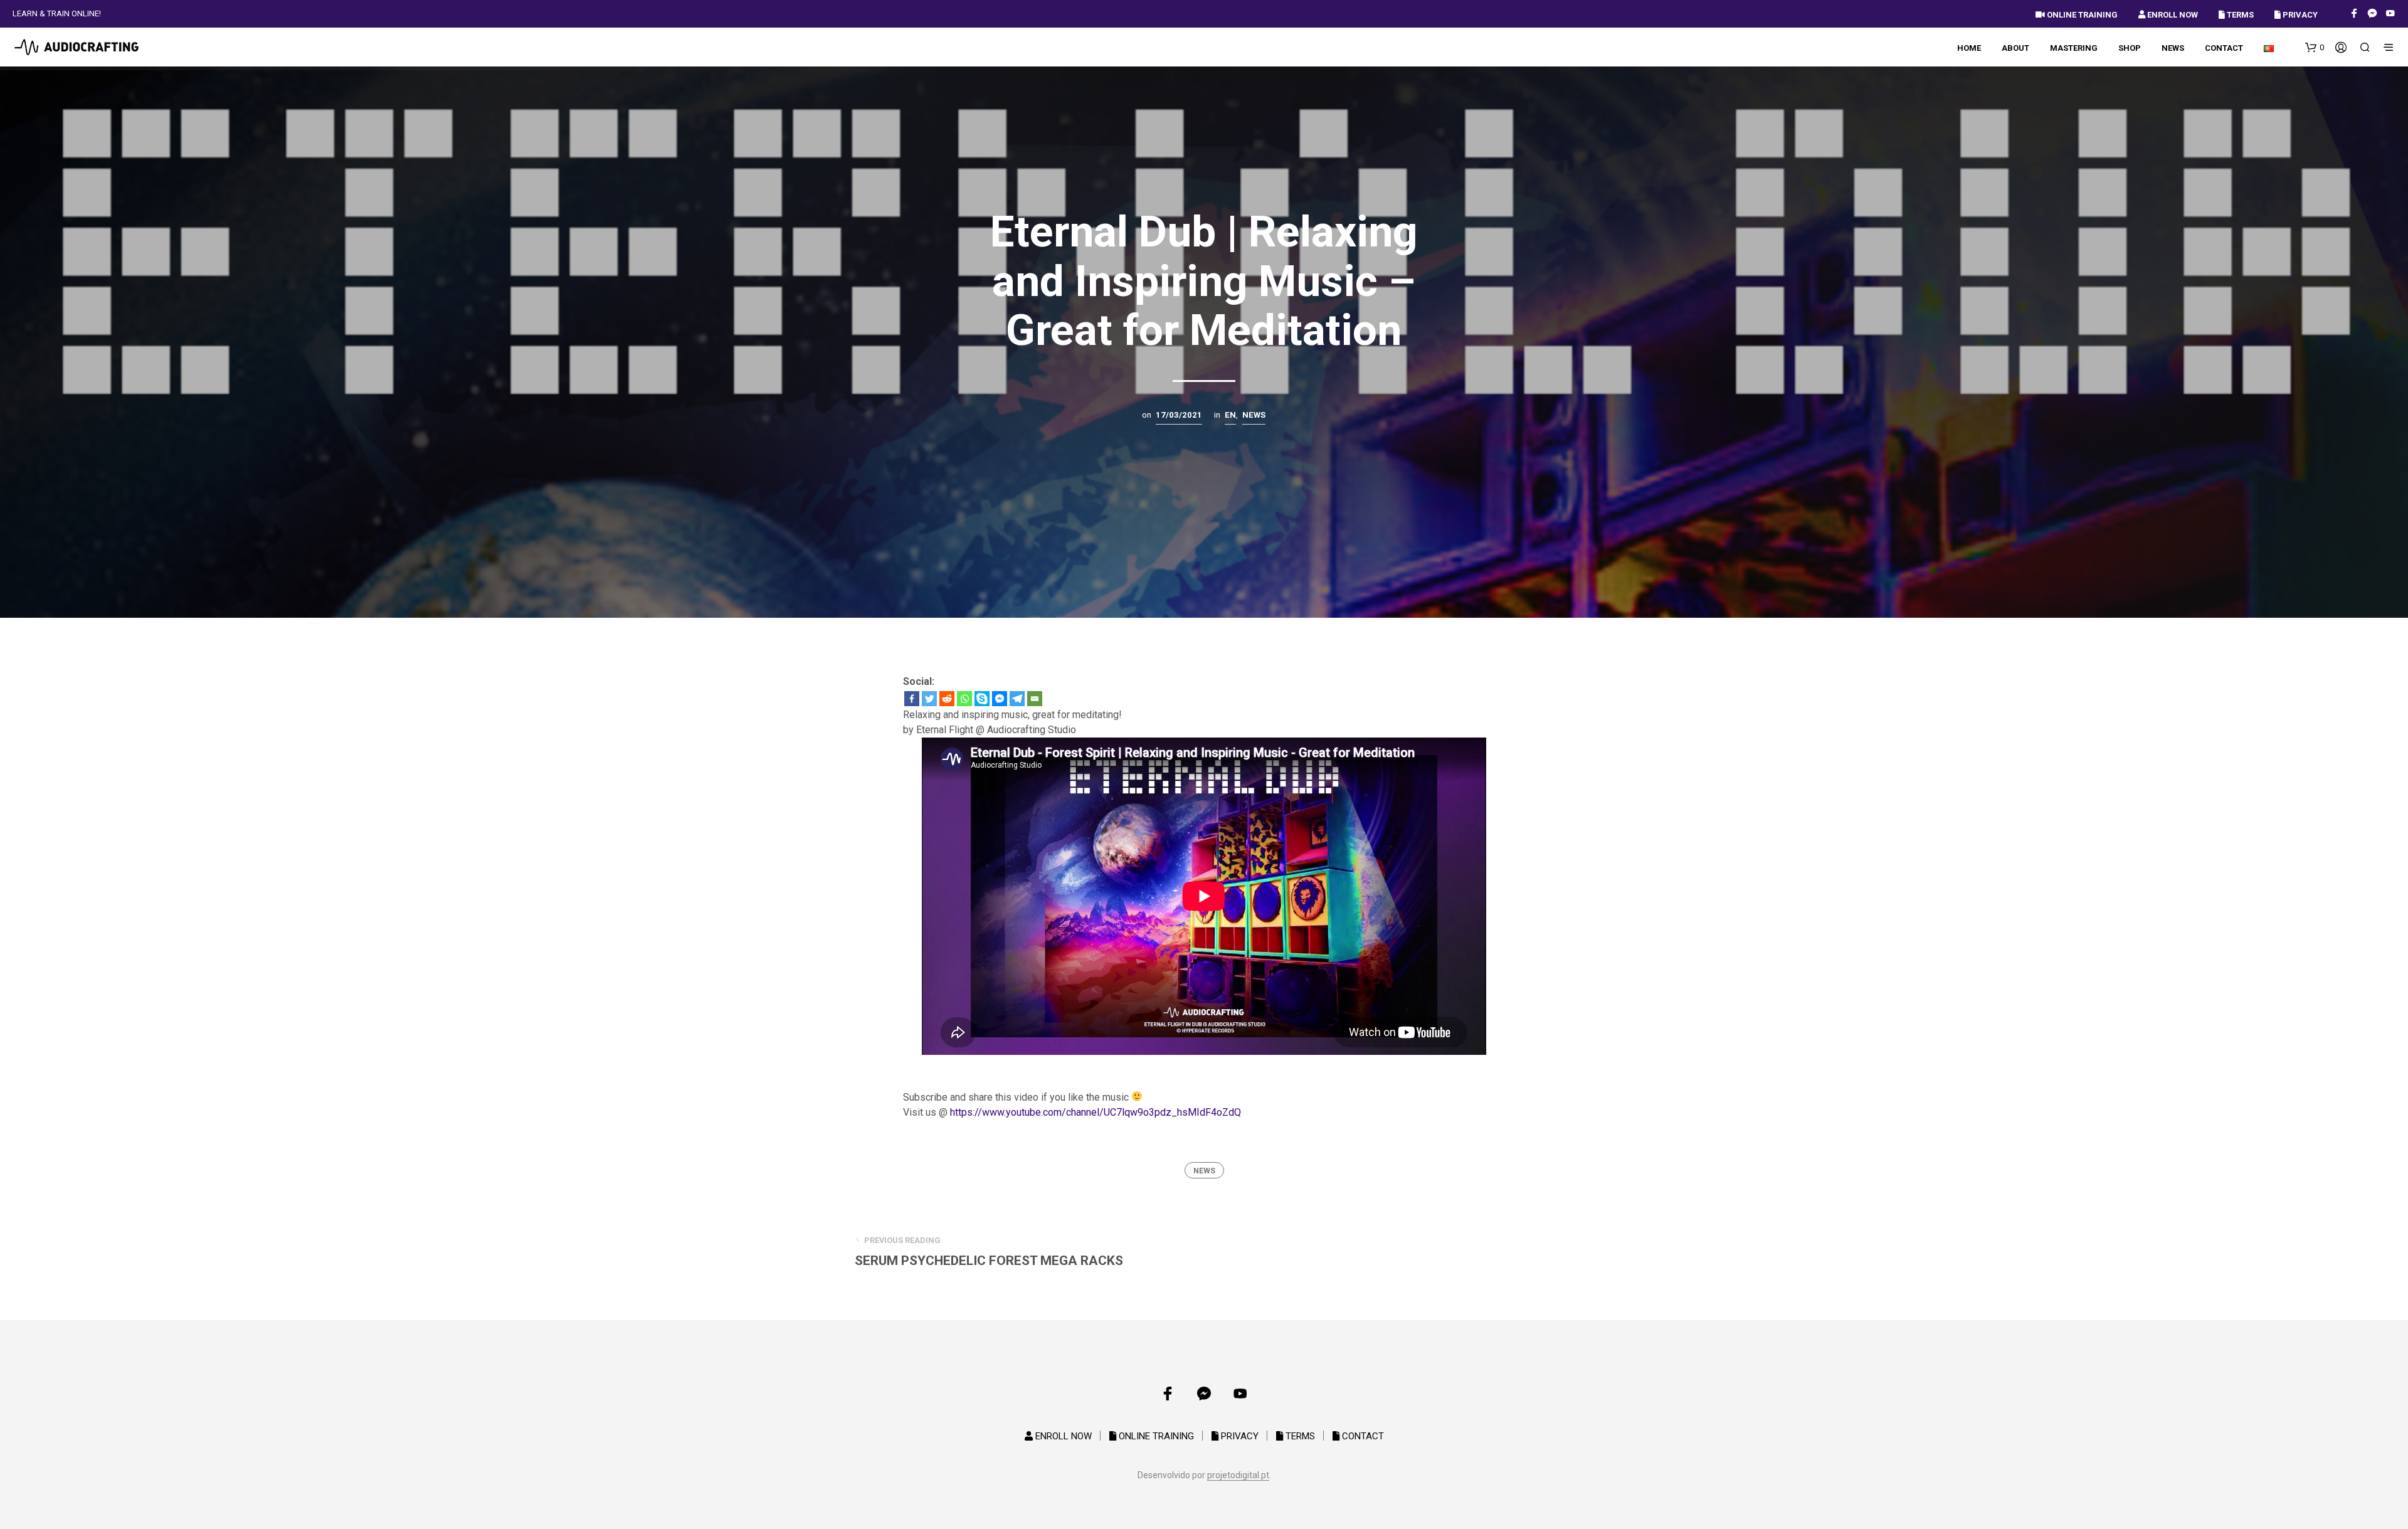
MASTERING (2074, 48)
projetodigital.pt (1238, 1475)
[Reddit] (947, 699)
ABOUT (2015, 48)
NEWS (2173, 48)
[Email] (1035, 699)
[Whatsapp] (964, 699)
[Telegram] (1017, 699)
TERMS (2239, 15)
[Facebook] (912, 699)
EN (1230, 415)
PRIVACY (2299, 15)
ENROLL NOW (2172, 15)
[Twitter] (929, 699)
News (1254, 415)
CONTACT (2224, 48)
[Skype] (982, 699)
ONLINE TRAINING (2081, 15)
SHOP (2130, 48)
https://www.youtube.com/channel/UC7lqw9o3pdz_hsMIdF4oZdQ (1096, 1112)
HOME (1969, 48)
